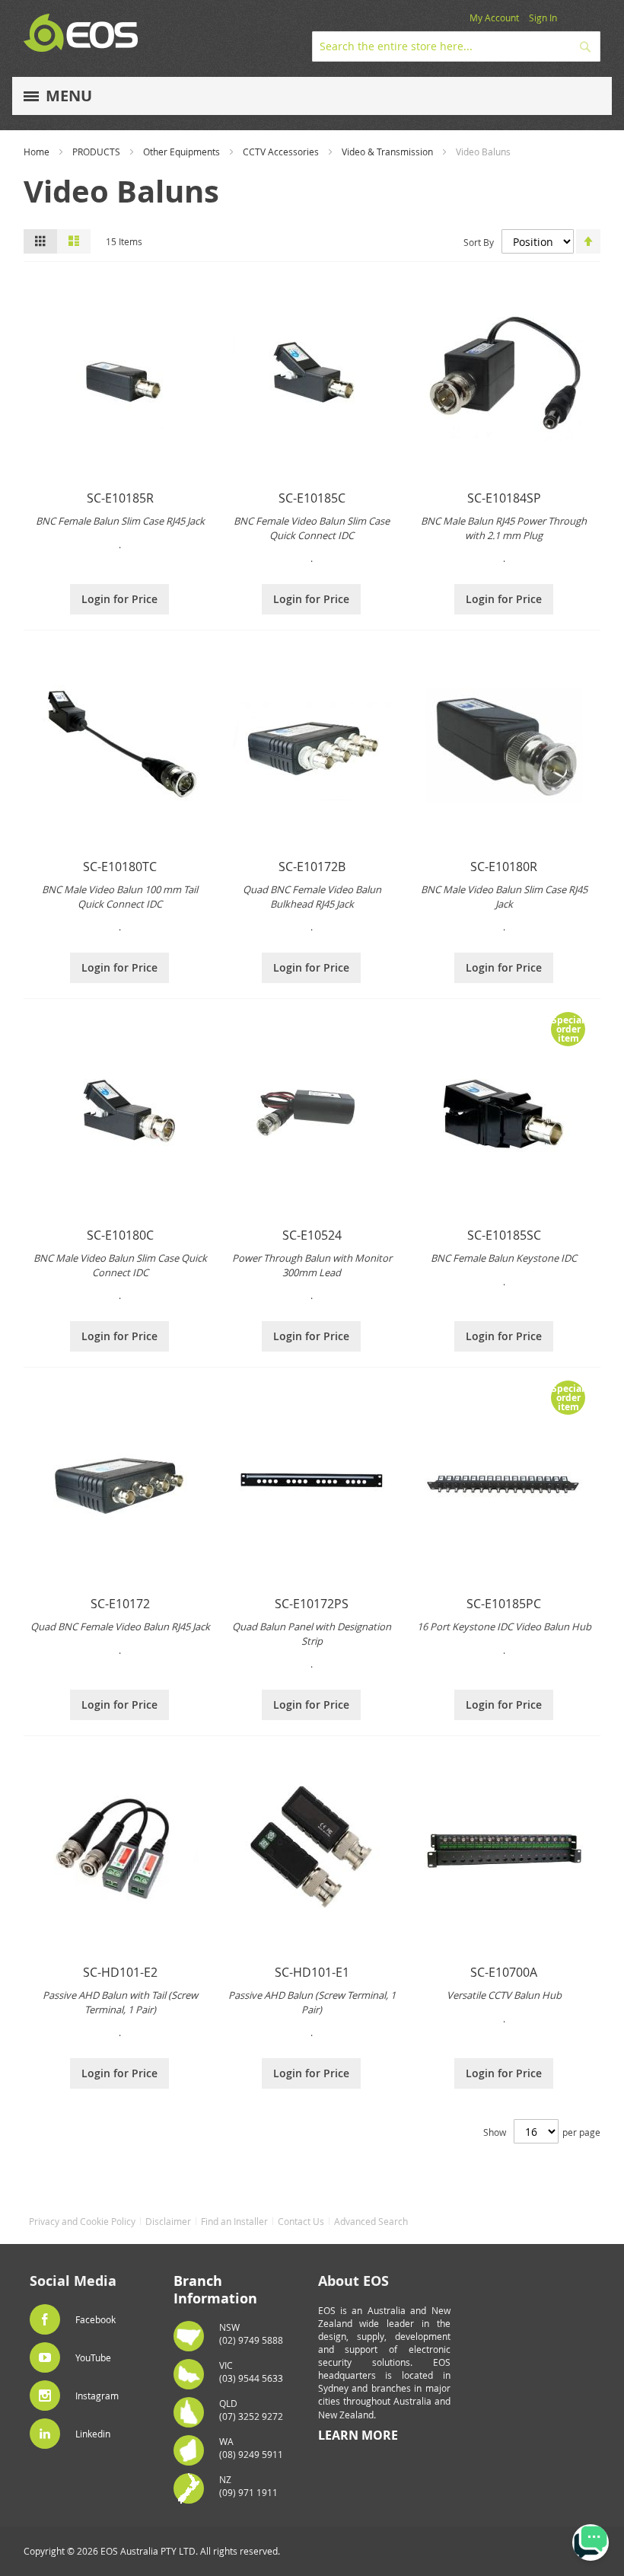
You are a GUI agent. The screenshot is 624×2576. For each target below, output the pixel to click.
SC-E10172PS (312, 1604)
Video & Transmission (387, 152)
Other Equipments (181, 152)
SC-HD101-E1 (312, 1972)
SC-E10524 (312, 1235)
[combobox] (456, 46)
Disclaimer (168, 2221)
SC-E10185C (312, 498)
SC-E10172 (120, 1604)
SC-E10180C (120, 1235)
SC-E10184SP (504, 498)
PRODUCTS (96, 152)
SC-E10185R (120, 498)
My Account (494, 18)
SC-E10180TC (120, 867)
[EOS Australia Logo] (81, 33)
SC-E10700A (504, 1972)
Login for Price (119, 599)
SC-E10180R (504, 867)
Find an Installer (234, 2221)
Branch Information (215, 2290)
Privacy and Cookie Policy (82, 2221)
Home (37, 152)
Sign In (543, 18)
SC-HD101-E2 (120, 1972)
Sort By (479, 242)
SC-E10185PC (504, 1604)
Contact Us (301, 2221)
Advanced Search (371, 2221)
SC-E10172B (312, 867)
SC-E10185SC (504, 1235)
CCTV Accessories (281, 152)
